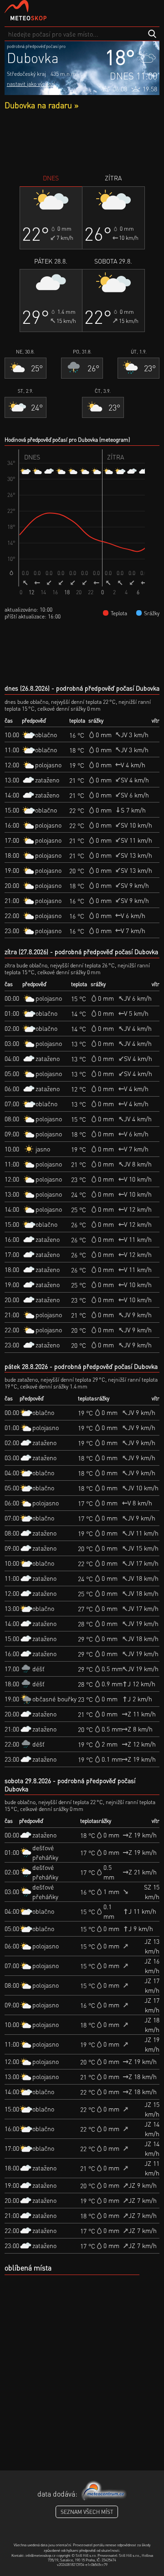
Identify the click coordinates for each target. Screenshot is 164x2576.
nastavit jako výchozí (31, 84)
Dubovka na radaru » (41, 105)
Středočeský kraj (26, 74)
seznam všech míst (87, 2512)
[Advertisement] (82, 142)
